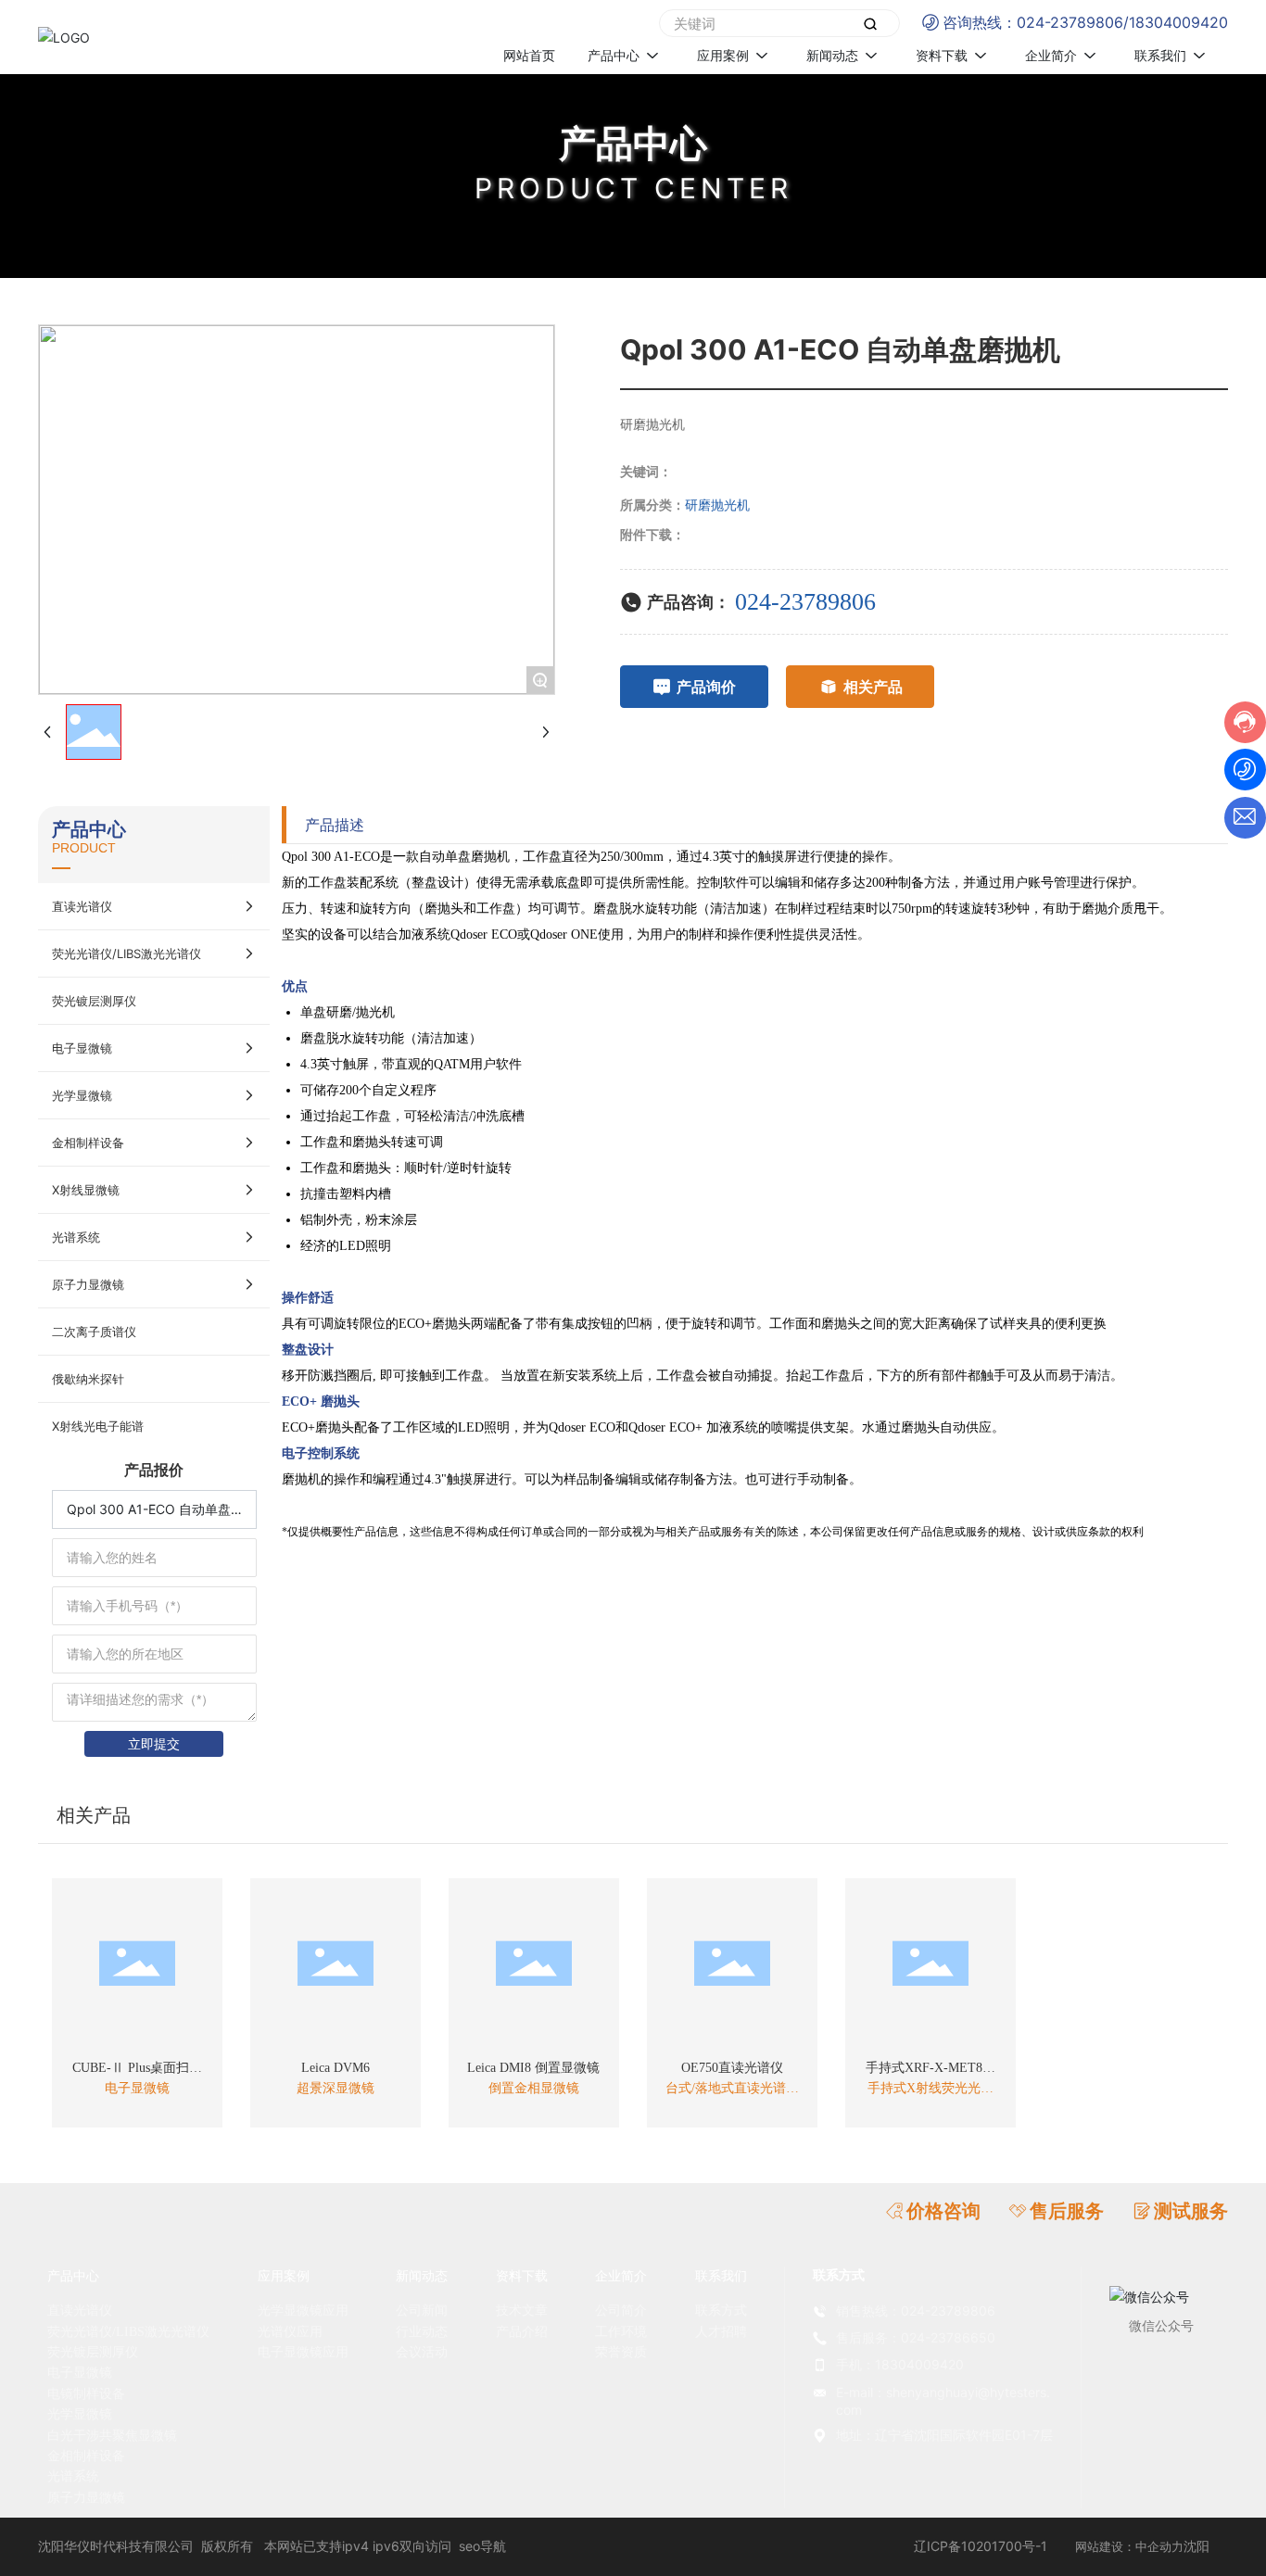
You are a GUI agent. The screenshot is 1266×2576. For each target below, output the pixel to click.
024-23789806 (1070, 22)
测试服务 (1191, 2211)
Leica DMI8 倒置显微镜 (533, 2068)
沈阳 (1196, 2546)
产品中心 (633, 143)
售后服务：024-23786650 (916, 2337)
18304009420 (1178, 22)
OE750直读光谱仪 (732, 2068)
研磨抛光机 (717, 505)
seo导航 (482, 2546)
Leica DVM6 (335, 2068)
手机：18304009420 (900, 2364)
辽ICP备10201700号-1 (981, 2546)
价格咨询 (943, 2211)
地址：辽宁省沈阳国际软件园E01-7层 (944, 2435)
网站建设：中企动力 (1129, 2546)
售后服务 (1067, 2211)
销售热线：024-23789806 (916, 2311)
